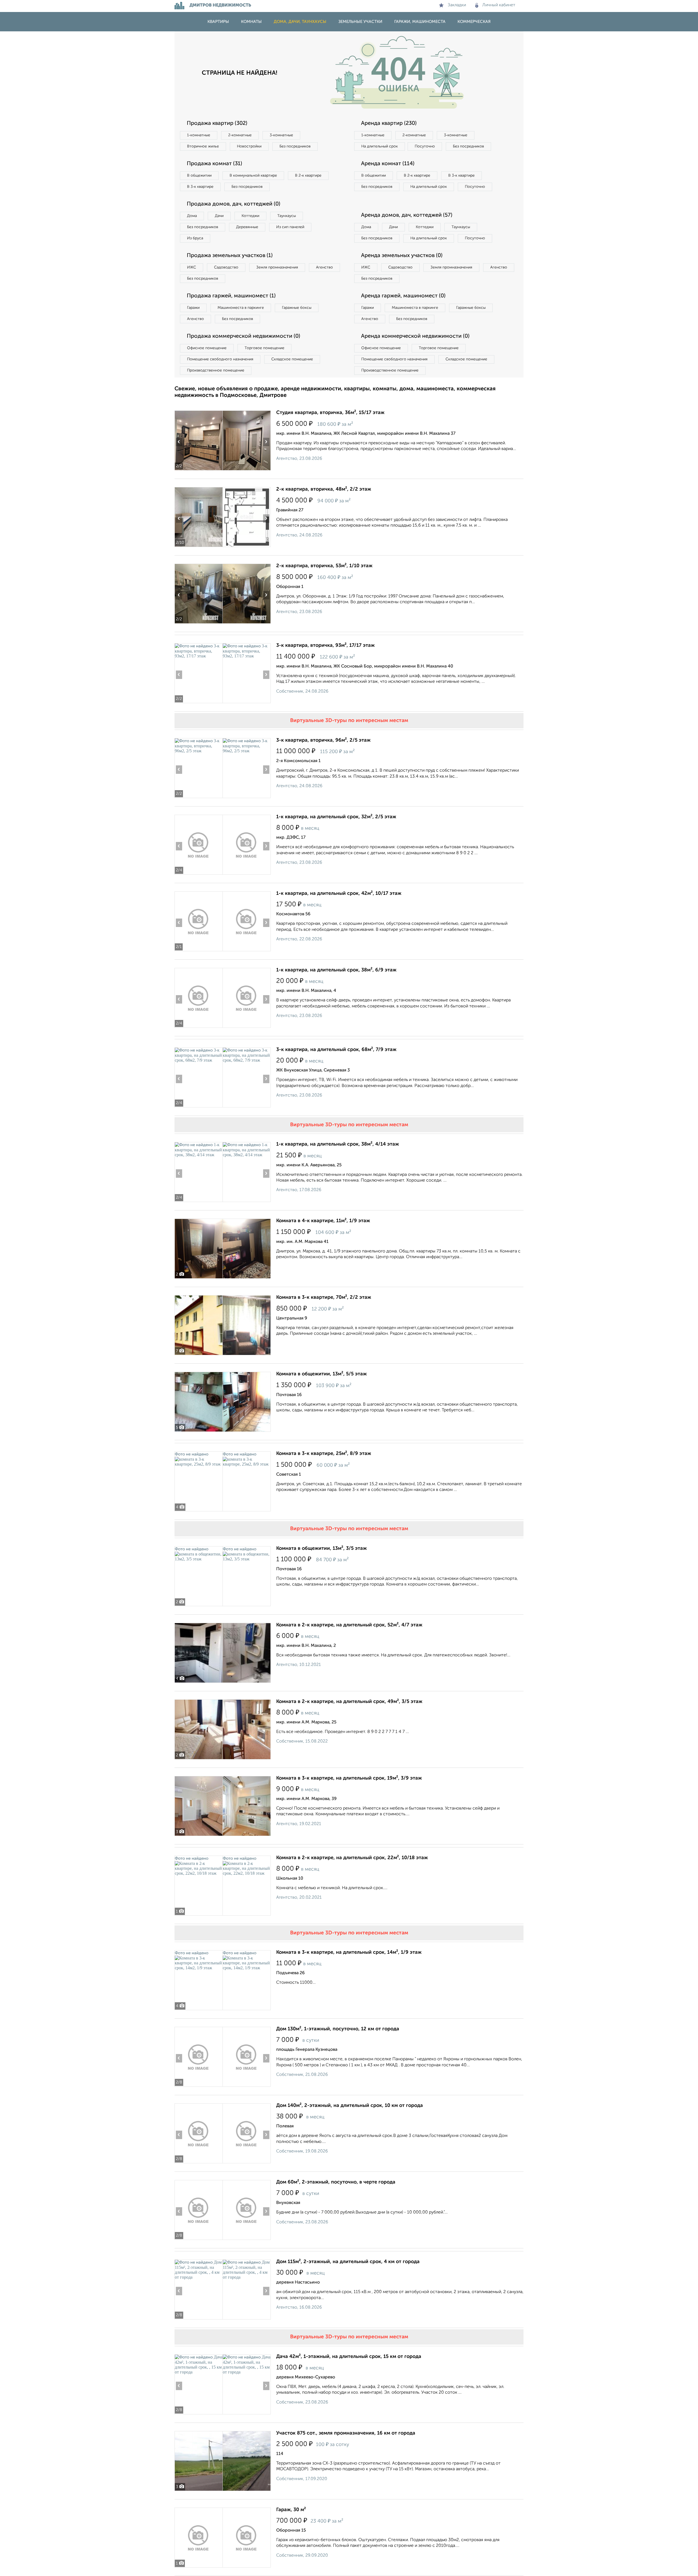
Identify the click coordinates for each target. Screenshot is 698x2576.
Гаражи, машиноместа (420, 22)
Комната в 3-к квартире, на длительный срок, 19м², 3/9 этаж (349, 1778)
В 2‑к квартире (308, 176)
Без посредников (295, 146)
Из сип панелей (290, 227)
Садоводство (226, 267)
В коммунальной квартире (253, 176)
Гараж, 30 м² (291, 2510)
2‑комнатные (240, 135)
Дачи (219, 216)
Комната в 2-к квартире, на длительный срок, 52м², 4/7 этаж (349, 1625)
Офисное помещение (207, 348)
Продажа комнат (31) (214, 164)
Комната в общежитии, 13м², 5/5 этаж (321, 1374)
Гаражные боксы (297, 308)
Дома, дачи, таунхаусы (300, 22)
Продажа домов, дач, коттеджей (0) (234, 204)
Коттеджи (250, 216)
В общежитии (199, 176)
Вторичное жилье (203, 146)
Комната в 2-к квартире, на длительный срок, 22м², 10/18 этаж (352, 1858)
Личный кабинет (499, 5)
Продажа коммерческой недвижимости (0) (243, 336)
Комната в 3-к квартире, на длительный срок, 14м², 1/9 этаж (349, 1952)
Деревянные (247, 227)
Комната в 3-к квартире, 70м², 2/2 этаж (324, 1297)
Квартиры (218, 22)
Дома (192, 216)
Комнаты (251, 22)
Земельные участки (360, 22)
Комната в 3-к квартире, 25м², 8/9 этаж (324, 1454)
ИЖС (192, 267)
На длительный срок (380, 146)
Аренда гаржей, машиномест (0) (403, 296)
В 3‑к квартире (200, 187)
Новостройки (249, 146)
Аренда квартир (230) (389, 123)
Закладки (457, 5)
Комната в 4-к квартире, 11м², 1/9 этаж (323, 1221)
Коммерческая (474, 22)
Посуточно (425, 146)
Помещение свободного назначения (220, 359)
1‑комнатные (199, 135)
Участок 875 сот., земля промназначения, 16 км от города (346, 2433)
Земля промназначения (277, 267)
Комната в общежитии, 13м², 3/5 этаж (321, 1548)
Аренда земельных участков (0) (402, 256)
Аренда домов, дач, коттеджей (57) (407, 215)
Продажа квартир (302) (217, 123)
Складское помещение (292, 359)
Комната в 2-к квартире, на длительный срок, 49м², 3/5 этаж (349, 1702)
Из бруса (195, 238)
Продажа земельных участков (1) (230, 256)
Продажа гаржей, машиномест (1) (231, 296)
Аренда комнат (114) (388, 164)
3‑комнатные (281, 135)
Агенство (324, 267)
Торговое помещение (264, 348)
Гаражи (193, 308)
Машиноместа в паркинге (241, 308)
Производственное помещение (216, 370)
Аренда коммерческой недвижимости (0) (415, 336)
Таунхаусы (287, 216)
